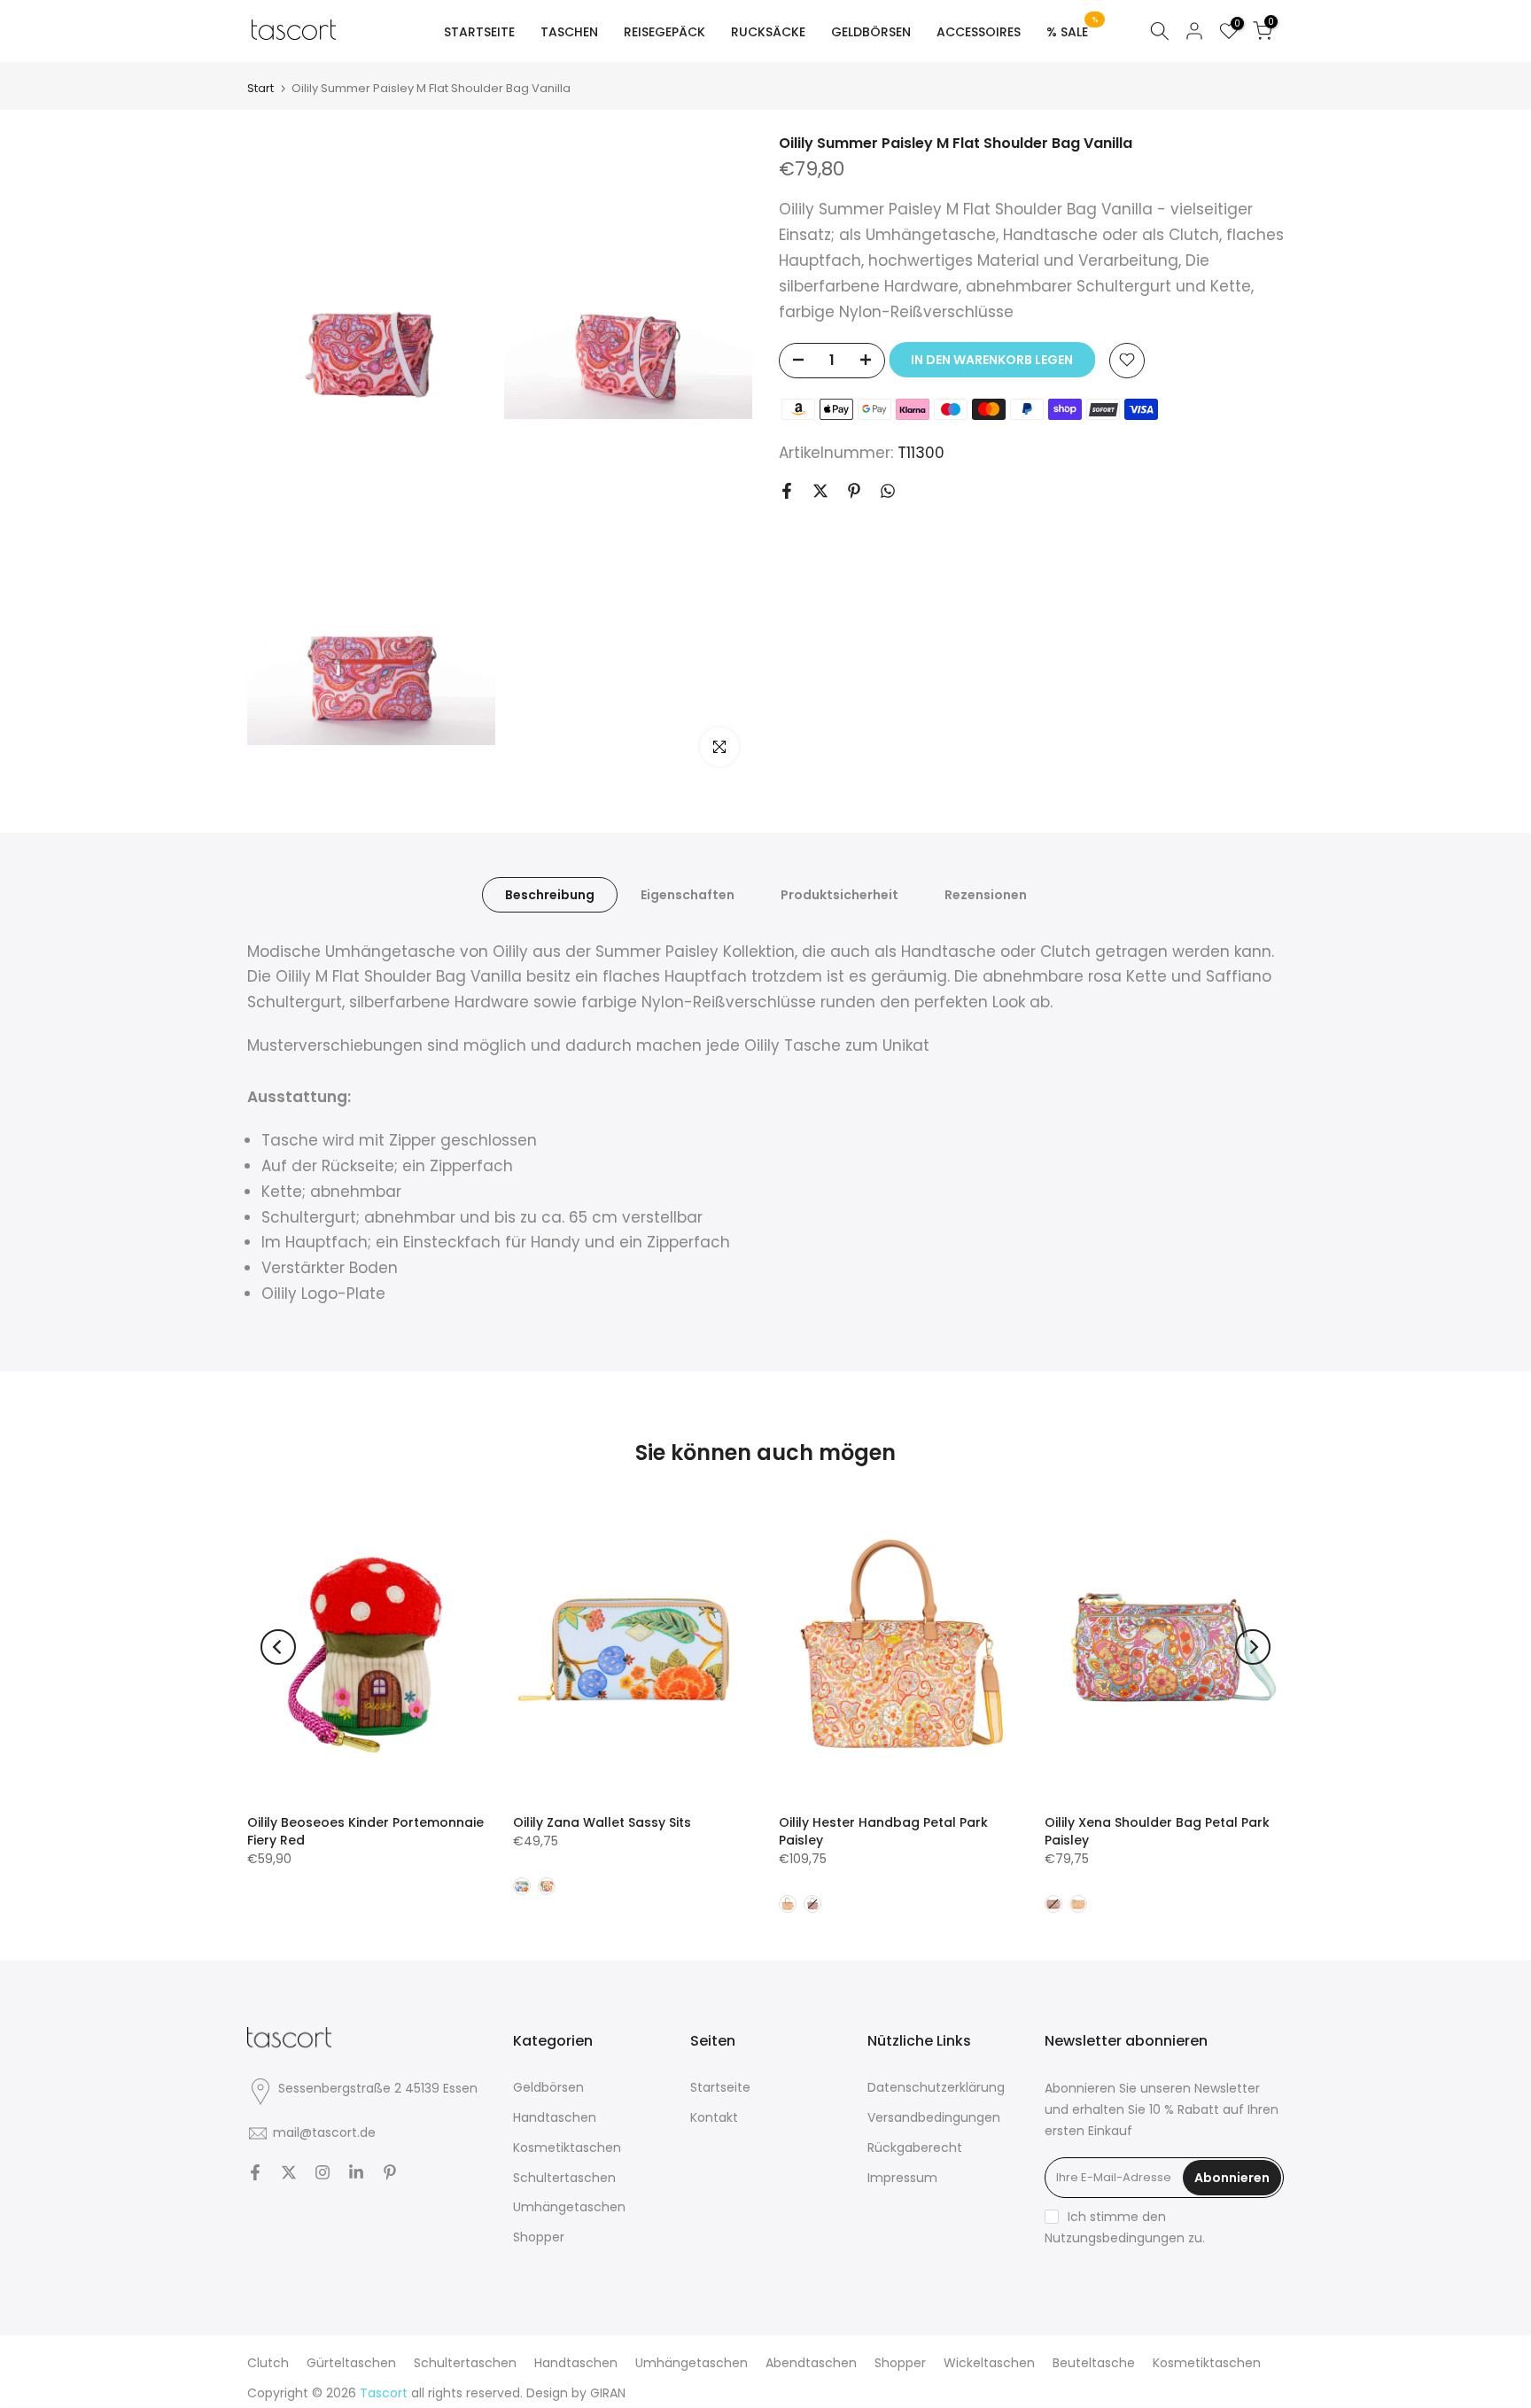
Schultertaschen (564, 2178)
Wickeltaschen (989, 2363)
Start (260, 88)
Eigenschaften (688, 894)
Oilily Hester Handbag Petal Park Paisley (883, 1831)
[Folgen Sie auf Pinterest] (390, 2172)
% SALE (1072, 31)
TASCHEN (569, 32)
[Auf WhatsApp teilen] (888, 491)
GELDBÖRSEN (871, 32)
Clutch (268, 2363)
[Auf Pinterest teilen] (854, 491)
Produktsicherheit (839, 894)
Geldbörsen (548, 2087)
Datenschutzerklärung (936, 2087)
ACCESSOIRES (979, 32)
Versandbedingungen (934, 2117)
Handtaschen (555, 2117)
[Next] (1253, 1647)
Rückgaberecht (915, 2148)
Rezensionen (986, 894)
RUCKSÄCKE (768, 32)
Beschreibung (550, 894)
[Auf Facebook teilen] (787, 491)
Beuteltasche (1094, 2363)
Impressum (902, 2178)
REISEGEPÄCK (664, 32)
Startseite (720, 2087)
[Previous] (278, 1647)
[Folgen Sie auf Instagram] (323, 2172)
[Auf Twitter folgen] (289, 2172)
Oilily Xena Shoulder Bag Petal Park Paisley (1157, 1831)
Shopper (539, 2237)
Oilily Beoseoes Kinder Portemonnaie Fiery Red (365, 1831)
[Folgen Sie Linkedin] (356, 2172)
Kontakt (714, 2117)
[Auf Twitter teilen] (820, 491)
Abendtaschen (811, 2363)
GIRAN (608, 2393)
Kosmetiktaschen (567, 2148)
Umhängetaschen (569, 2207)
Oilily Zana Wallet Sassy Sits (602, 1822)
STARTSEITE (479, 32)
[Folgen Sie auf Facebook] (255, 2172)
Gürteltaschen (351, 2363)
